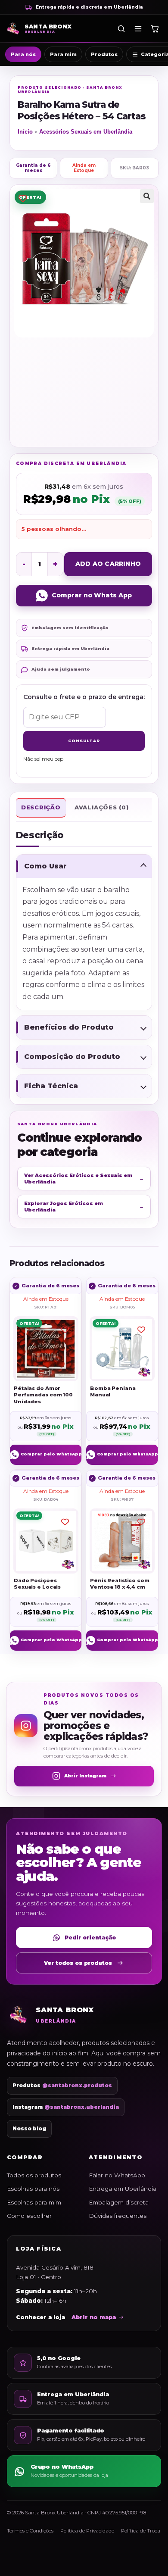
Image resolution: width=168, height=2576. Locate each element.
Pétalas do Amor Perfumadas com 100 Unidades (43, 1394)
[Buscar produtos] (121, 28)
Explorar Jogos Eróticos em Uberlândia (84, 1206)
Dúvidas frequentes (118, 2216)
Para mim (63, 54)
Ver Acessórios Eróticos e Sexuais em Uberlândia (84, 1178)
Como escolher (29, 2216)
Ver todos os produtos (78, 1963)
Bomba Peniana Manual (113, 1391)
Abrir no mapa (94, 2317)
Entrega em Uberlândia (123, 2189)
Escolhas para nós (33, 2189)
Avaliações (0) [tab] (102, 807)
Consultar (84, 741)
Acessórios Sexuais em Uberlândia (86, 132)
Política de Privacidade (87, 2531)
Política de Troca (141, 2531)
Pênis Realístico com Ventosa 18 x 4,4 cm (120, 1584)
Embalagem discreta (119, 2202)
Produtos (104, 54)
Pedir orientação (90, 1937)
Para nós (23, 54)
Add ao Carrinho (108, 564)
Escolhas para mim (34, 2202)
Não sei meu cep (43, 759)
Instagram (66, 2107)
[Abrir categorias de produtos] (138, 28)
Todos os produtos (34, 2175)
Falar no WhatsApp (117, 2175)
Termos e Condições (30, 2531)
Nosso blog (29, 2129)
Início (25, 132)
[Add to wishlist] (23, 198)
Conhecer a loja (40, 2317)
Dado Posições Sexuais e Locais (37, 1584)
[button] (147, 196)
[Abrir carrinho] (155, 28)
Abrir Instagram (85, 1776)
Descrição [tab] (41, 807)
